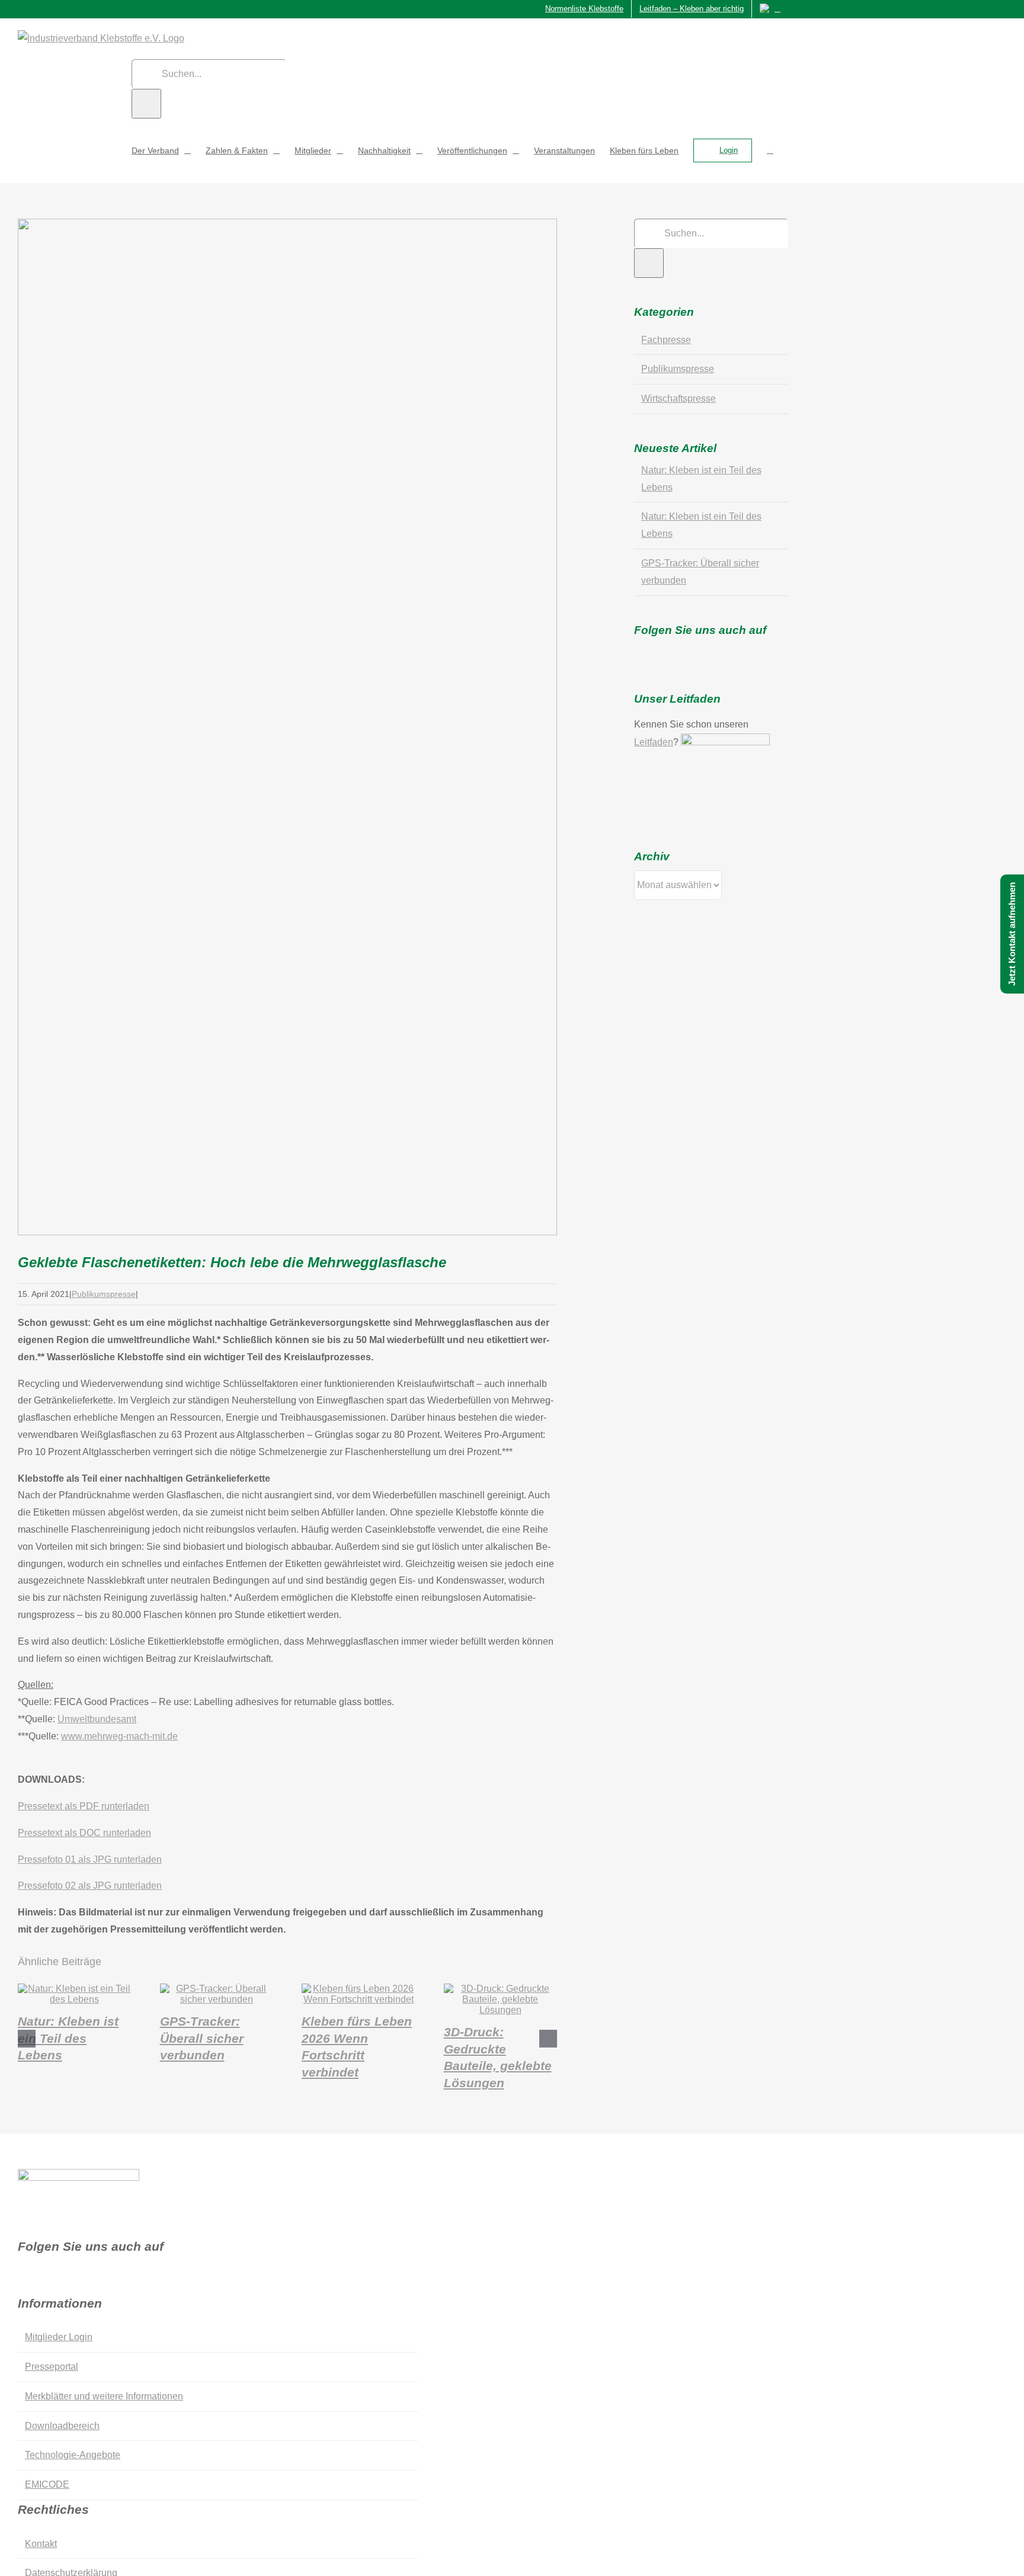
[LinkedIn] (707, 651)
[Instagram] (673, 651)
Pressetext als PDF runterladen (84, 1806)
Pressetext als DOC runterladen (84, 1833)
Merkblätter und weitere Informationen (104, 2396)
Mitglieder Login (59, 2337)
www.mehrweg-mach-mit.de (119, 1736)
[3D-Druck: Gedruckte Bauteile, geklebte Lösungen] (501, 2010)
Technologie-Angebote (73, 2455)
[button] (770, 150)
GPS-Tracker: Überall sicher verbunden (202, 2038)
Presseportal (52, 2367)
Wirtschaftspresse (679, 398)
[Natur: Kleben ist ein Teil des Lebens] (75, 1999)
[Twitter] (655, 651)
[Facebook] (638, 651)
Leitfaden (654, 742)
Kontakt (41, 2544)
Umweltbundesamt (97, 1719)
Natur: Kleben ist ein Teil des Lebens (68, 2038)
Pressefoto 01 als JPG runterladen (90, 1859)
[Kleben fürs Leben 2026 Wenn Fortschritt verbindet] (359, 1999)
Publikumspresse (104, 1294)
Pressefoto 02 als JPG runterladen (90, 1885)
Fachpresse (666, 340)
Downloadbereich (62, 2426)
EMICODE (47, 2484)
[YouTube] (690, 651)
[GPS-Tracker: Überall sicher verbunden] (217, 1999)
